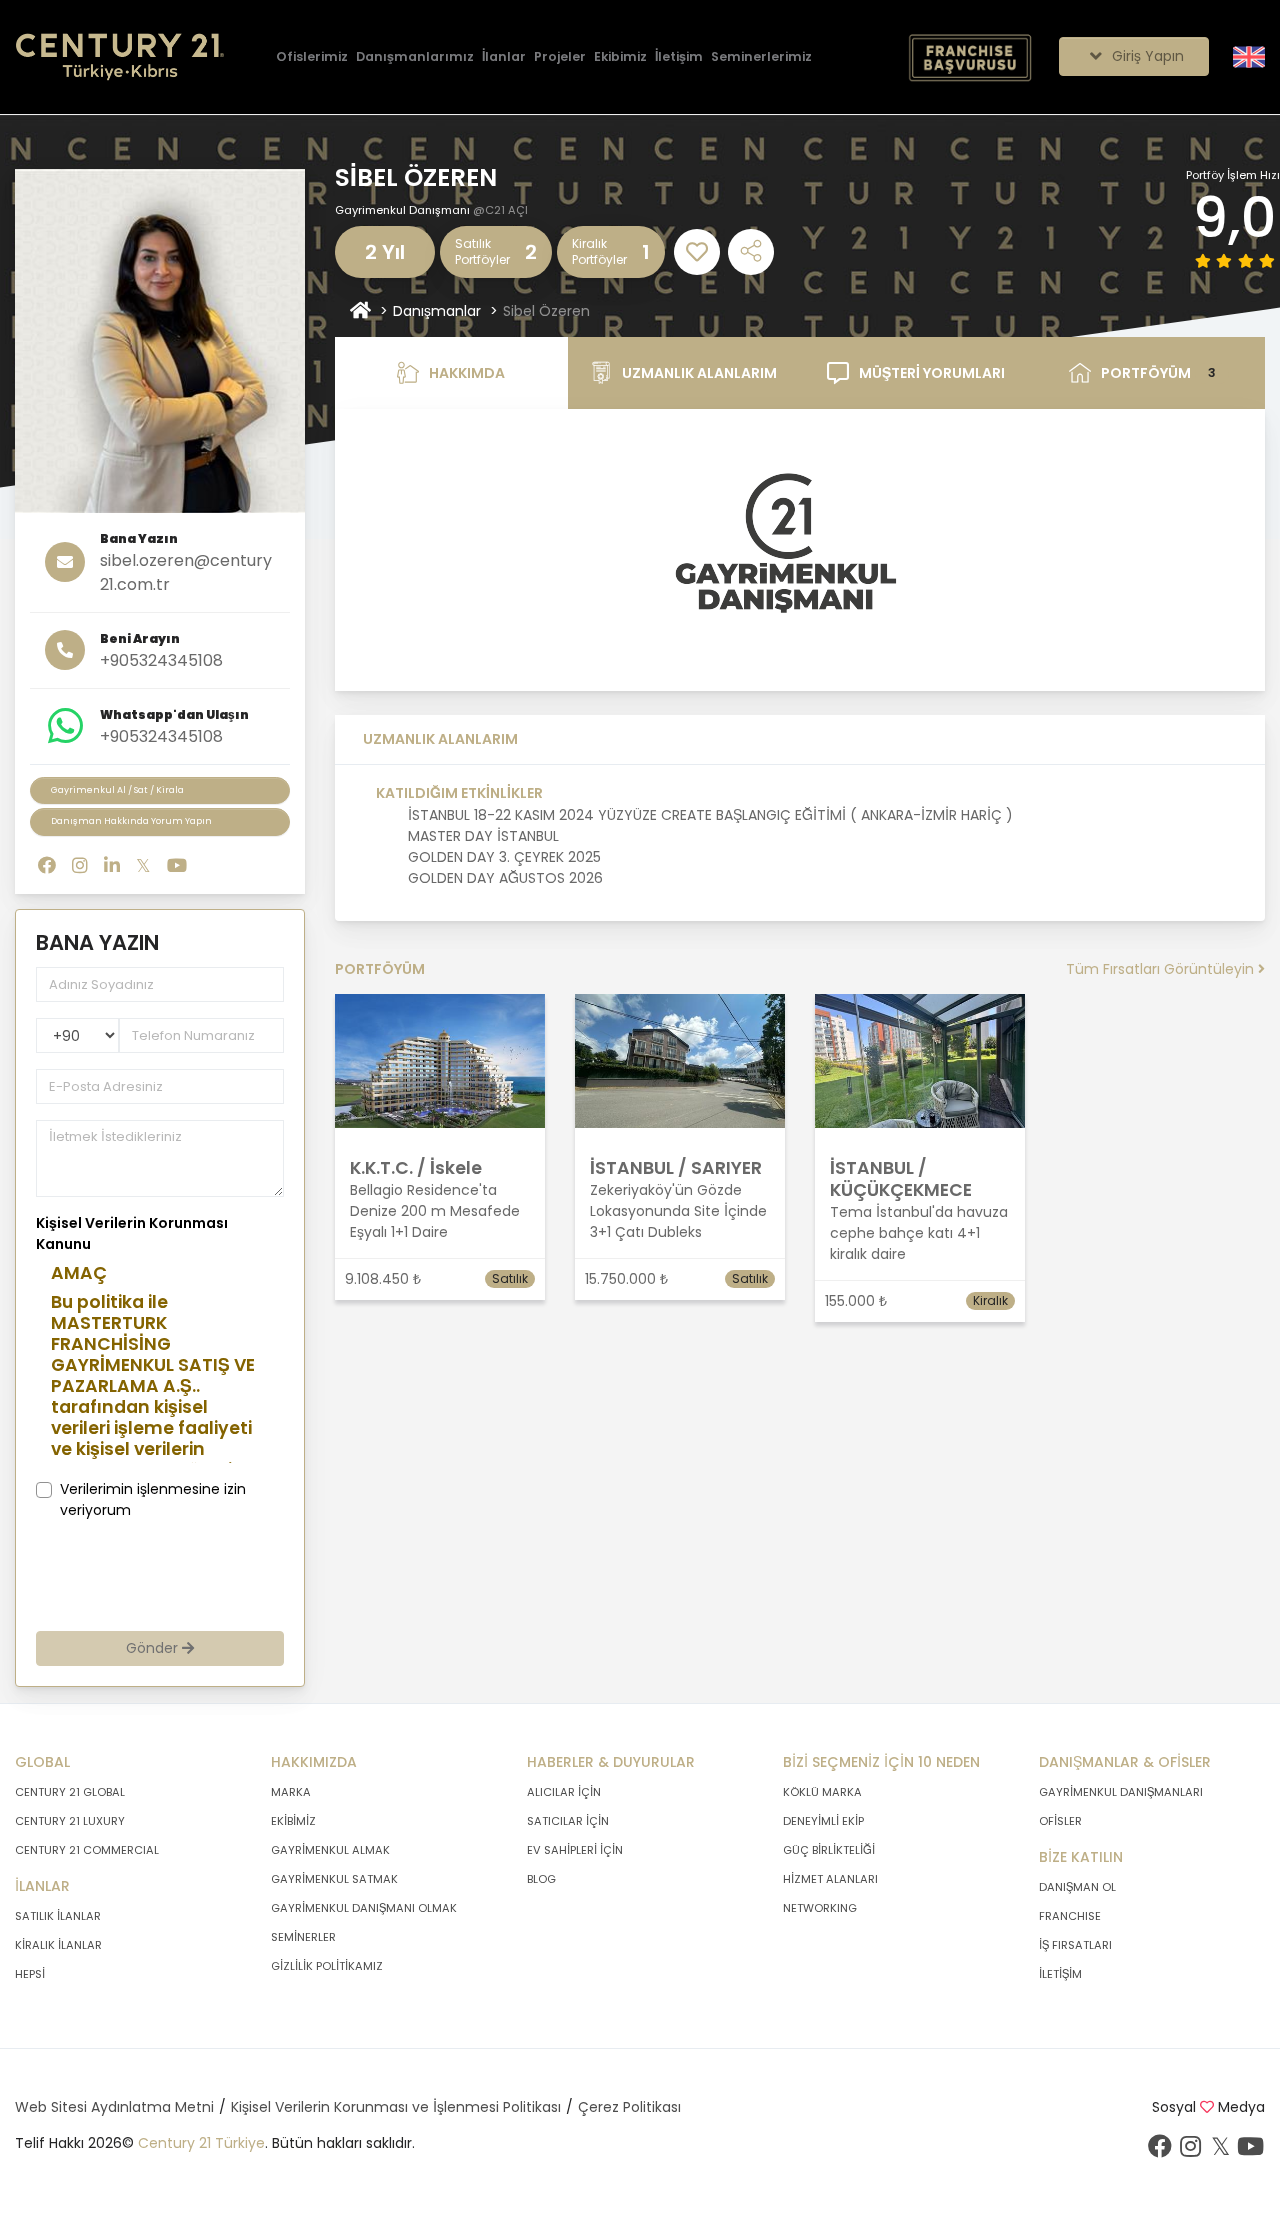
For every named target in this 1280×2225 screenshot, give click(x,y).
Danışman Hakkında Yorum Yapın (131, 821)
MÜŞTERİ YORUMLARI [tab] (932, 373)
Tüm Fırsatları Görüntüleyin (1162, 969)
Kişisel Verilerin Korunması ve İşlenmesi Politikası (396, 2107)
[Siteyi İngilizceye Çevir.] (1249, 56)
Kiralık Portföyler (599, 251)
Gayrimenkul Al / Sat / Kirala (117, 790)
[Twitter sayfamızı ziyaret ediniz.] (1220, 2151)
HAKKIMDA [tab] (467, 373)
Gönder (154, 1648)
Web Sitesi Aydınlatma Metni (114, 2107)
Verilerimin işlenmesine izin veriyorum (153, 1499)
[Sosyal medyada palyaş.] (751, 252)
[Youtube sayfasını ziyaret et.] (177, 865)
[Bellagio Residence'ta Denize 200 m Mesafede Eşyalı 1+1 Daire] (440, 1060)
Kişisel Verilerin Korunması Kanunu (132, 1233)
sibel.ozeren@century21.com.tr (186, 572)
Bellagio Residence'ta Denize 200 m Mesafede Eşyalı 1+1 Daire (435, 1211)
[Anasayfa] (360, 311)
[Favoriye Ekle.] (697, 252)
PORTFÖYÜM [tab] (1158, 373)
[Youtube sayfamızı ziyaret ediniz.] (1250, 2151)
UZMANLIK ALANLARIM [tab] (699, 373)
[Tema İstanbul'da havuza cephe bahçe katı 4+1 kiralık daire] (920, 1060)
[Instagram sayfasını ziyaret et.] (80, 865)
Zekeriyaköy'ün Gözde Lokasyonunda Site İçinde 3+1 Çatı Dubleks (678, 1211)
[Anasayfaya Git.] (120, 57)
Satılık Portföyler (482, 251)
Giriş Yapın (1146, 56)
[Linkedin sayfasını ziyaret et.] (112, 865)
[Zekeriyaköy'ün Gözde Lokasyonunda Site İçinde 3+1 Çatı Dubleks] (680, 1060)
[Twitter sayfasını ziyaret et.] (143, 865)
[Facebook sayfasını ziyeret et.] (47, 865)
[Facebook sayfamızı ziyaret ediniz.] (1160, 2151)
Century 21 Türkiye (201, 2143)
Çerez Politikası (629, 2107)
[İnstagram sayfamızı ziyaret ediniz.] (1190, 2151)
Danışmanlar (437, 311)
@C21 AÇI (500, 210)
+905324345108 (161, 660)
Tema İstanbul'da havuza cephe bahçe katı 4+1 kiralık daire (919, 1233)
